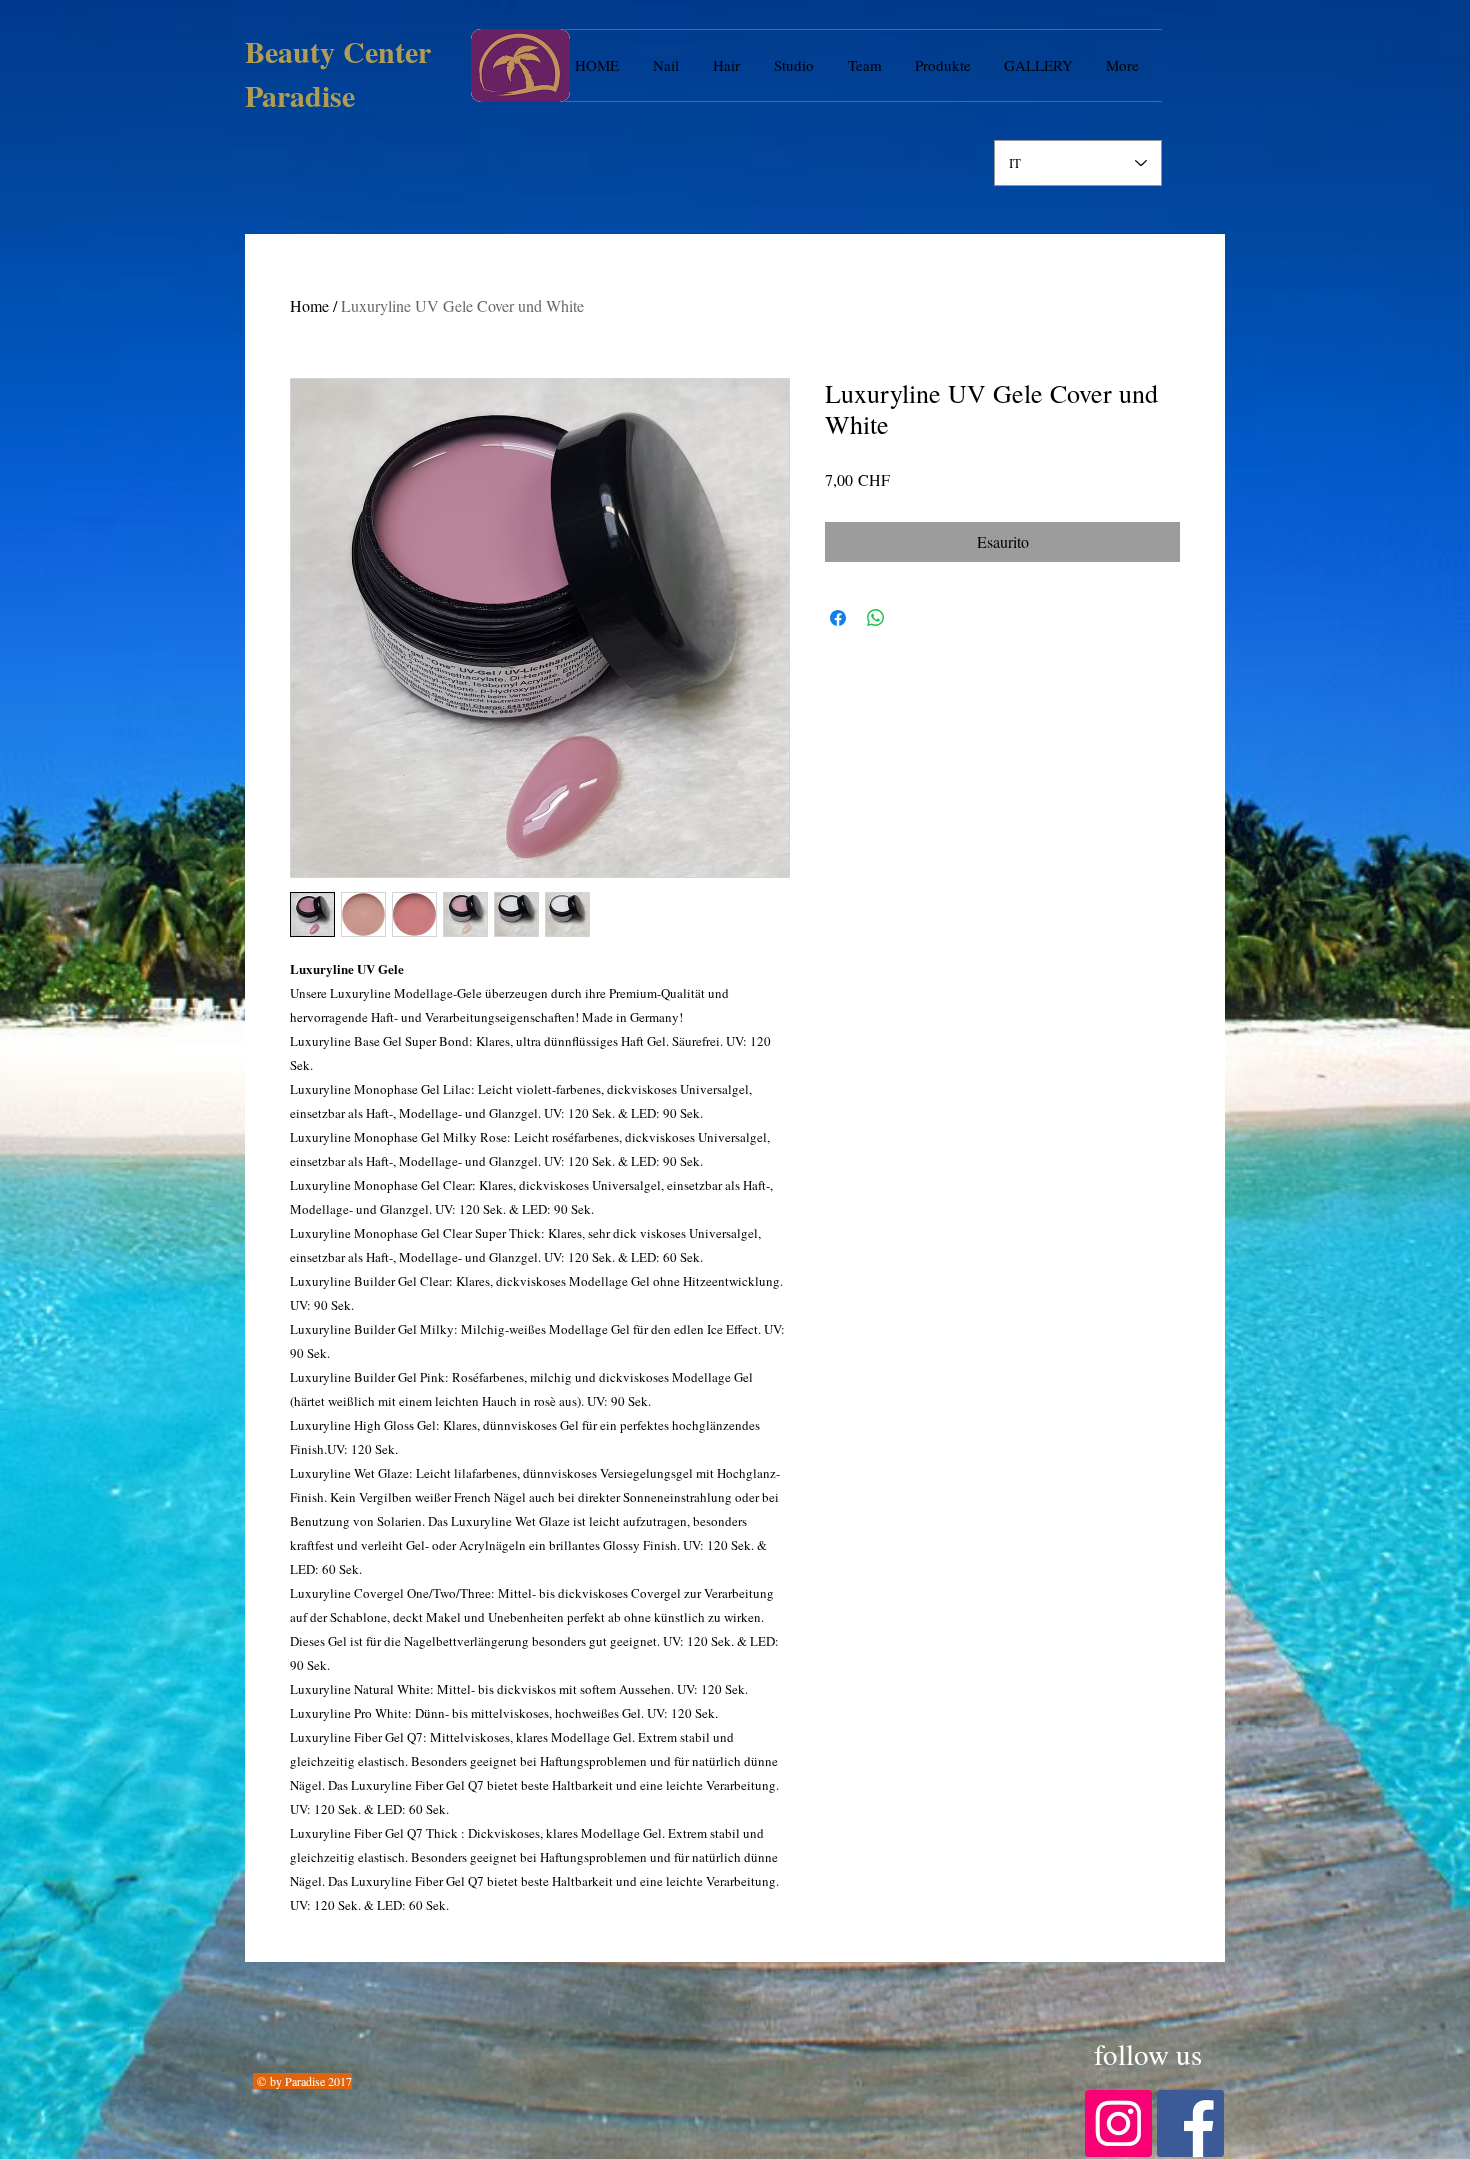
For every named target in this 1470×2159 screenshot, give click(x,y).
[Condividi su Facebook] (838, 618)
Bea (269, 51)
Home (309, 305)
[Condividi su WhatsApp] (876, 618)
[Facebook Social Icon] (1190, 2123)
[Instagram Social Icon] (1118, 2123)
